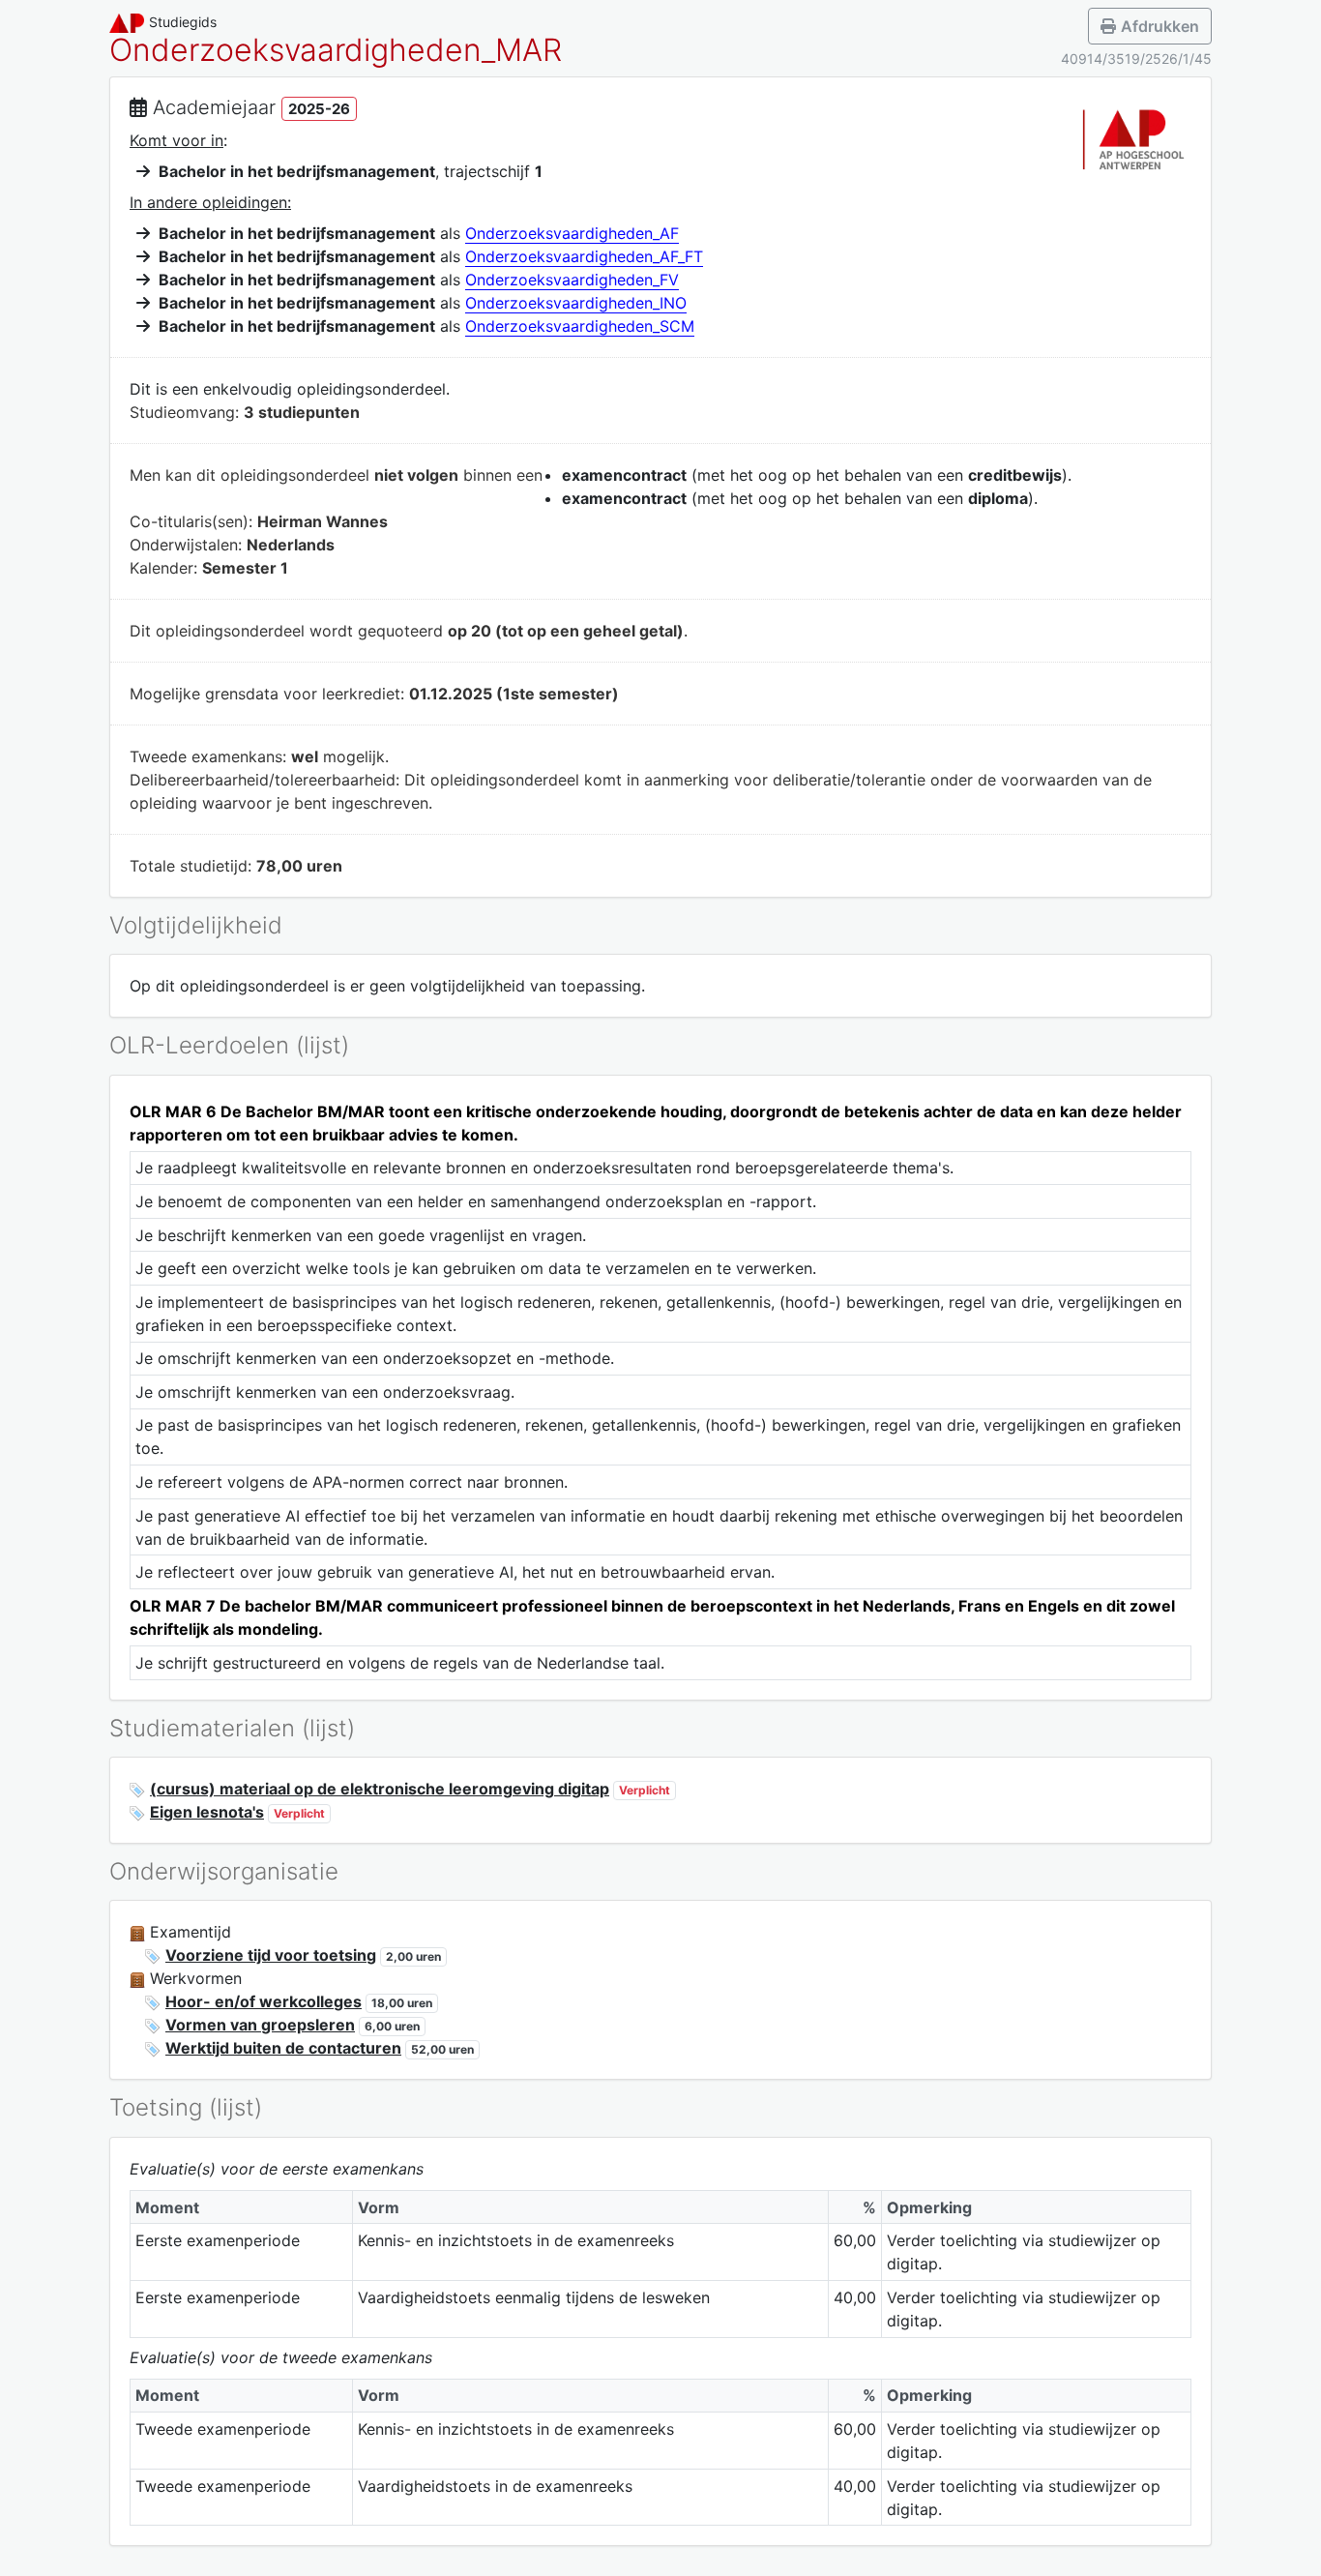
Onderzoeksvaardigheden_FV (572, 280)
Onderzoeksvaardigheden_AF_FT (584, 256)
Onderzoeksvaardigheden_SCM (580, 326)
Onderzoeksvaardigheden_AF (572, 233)
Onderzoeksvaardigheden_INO (576, 303)
